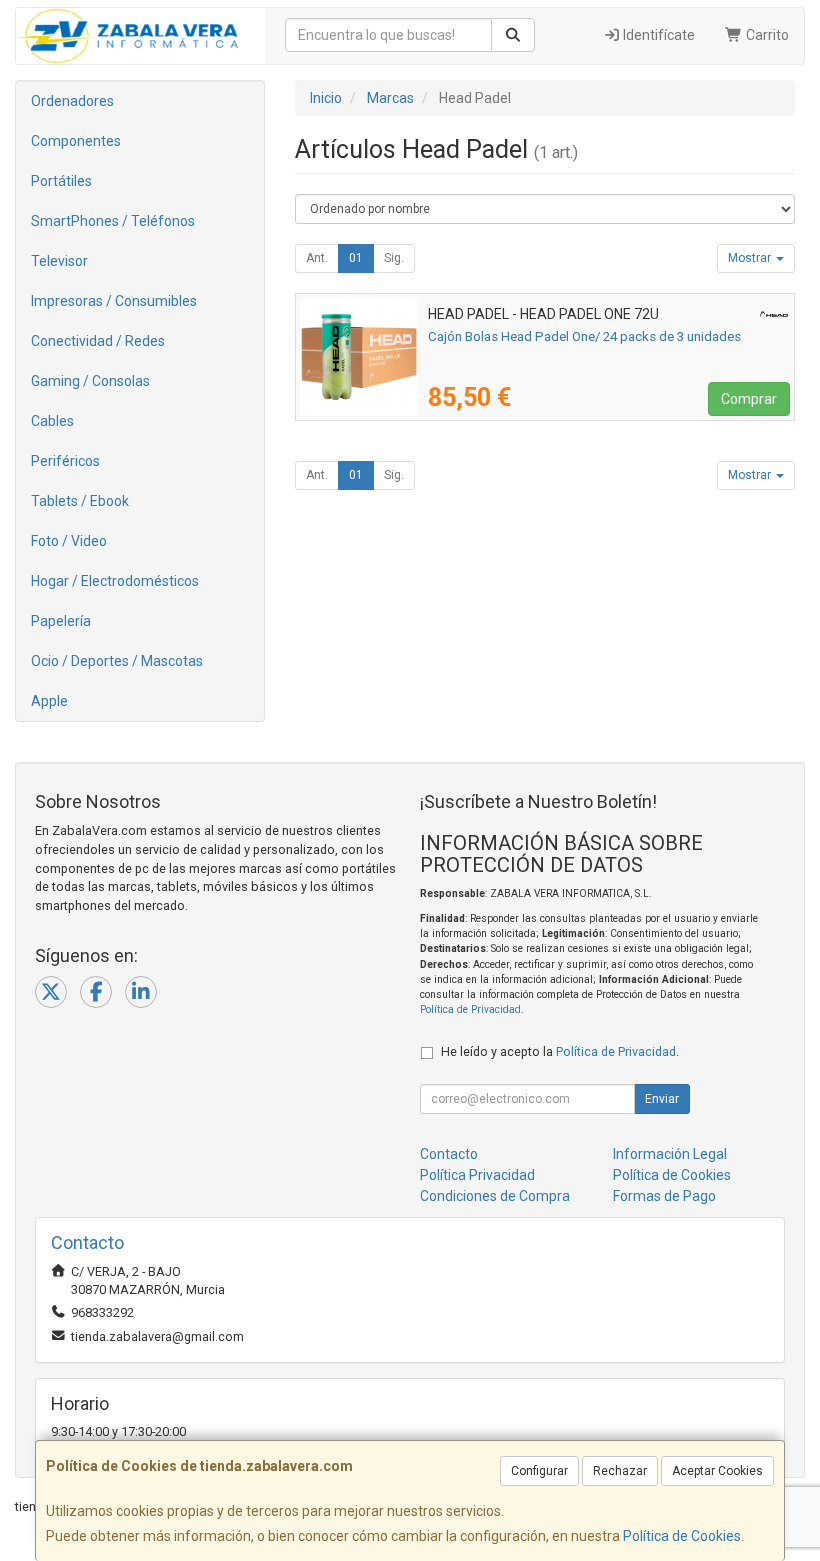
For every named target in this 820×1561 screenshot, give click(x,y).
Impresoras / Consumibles (114, 301)
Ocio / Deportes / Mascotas (117, 661)
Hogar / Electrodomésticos (115, 581)
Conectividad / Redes (98, 341)
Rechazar (620, 1471)
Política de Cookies (682, 1536)
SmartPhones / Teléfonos (113, 221)
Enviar (662, 1099)
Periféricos (65, 461)
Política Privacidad (477, 1175)
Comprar (749, 399)
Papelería (61, 621)
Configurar (539, 1471)
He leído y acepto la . (560, 1051)
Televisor (59, 261)
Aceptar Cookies (717, 1471)
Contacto (449, 1154)
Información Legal (670, 1154)
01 (356, 258)
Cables (52, 421)
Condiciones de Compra (495, 1196)
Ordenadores (72, 101)
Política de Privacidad (470, 1009)
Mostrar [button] (751, 258)
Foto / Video (69, 541)
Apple (49, 701)
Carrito (766, 35)
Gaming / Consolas (90, 381)
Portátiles (61, 181)
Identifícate (657, 35)
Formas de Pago (664, 1196)
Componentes (76, 141)
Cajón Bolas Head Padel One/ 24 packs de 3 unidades (584, 336)
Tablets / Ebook (80, 501)
